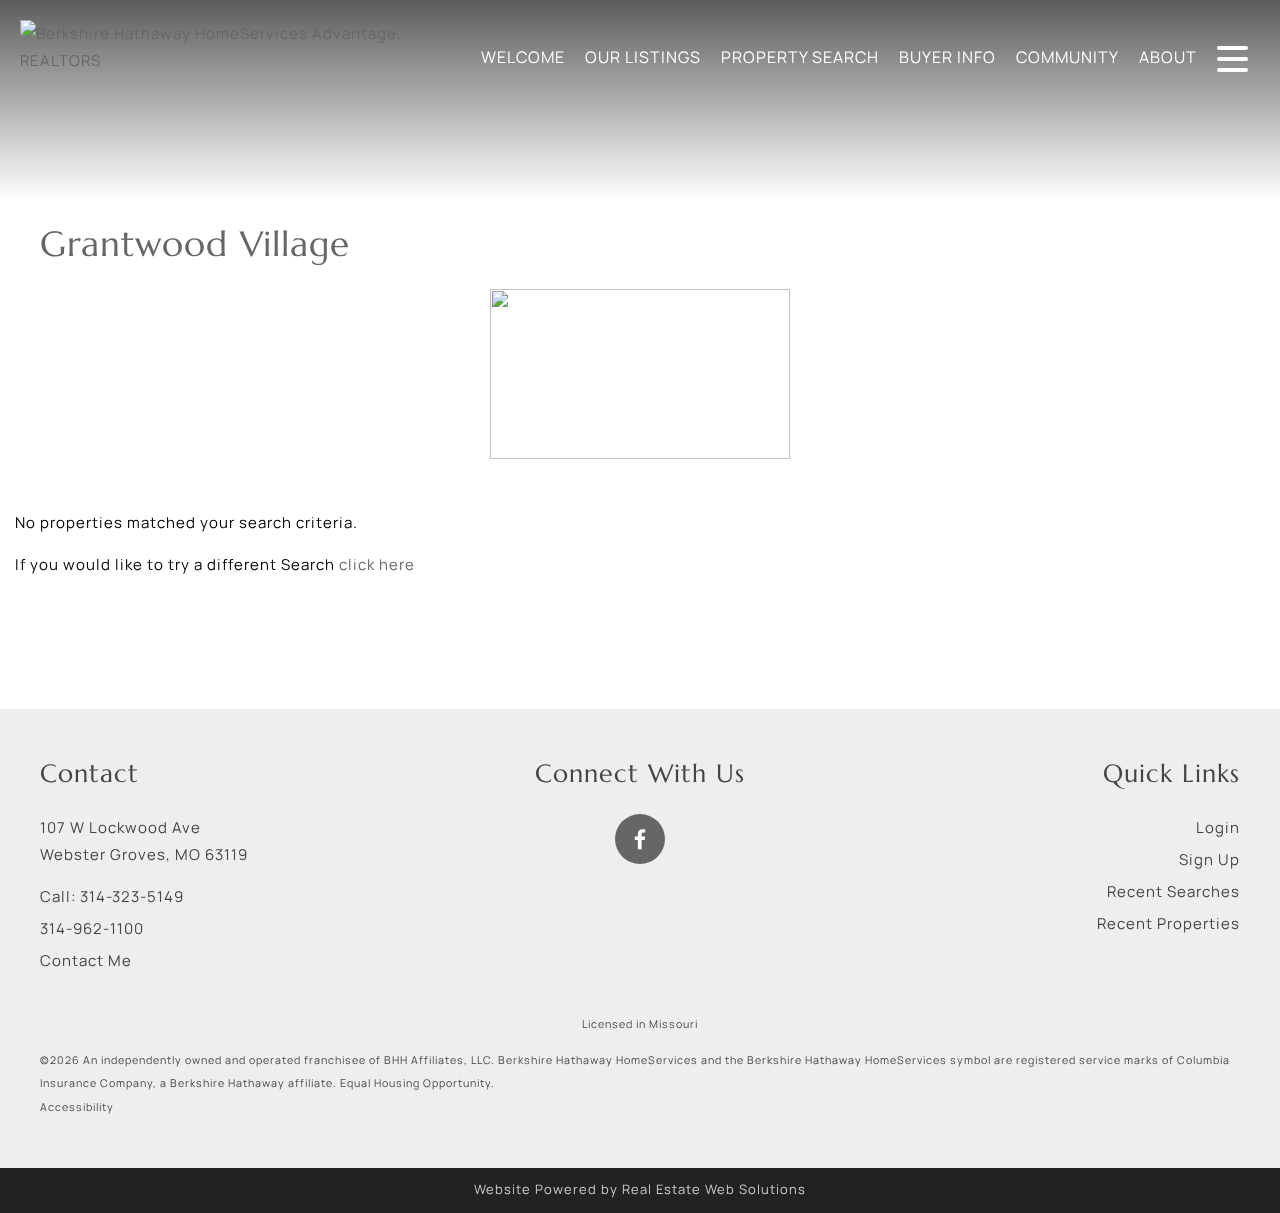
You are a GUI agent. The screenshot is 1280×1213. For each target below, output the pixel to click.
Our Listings (643, 57)
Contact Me (86, 960)
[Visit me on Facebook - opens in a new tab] (640, 839)
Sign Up (1209, 859)
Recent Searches (1173, 891)
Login (1218, 827)
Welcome (523, 57)
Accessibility (77, 1107)
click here (377, 564)
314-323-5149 (132, 896)
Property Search (800, 57)
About (1168, 57)
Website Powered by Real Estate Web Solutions (640, 1189)
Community (1067, 57)
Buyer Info (947, 57)
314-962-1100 (92, 928)
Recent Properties (1168, 923)
